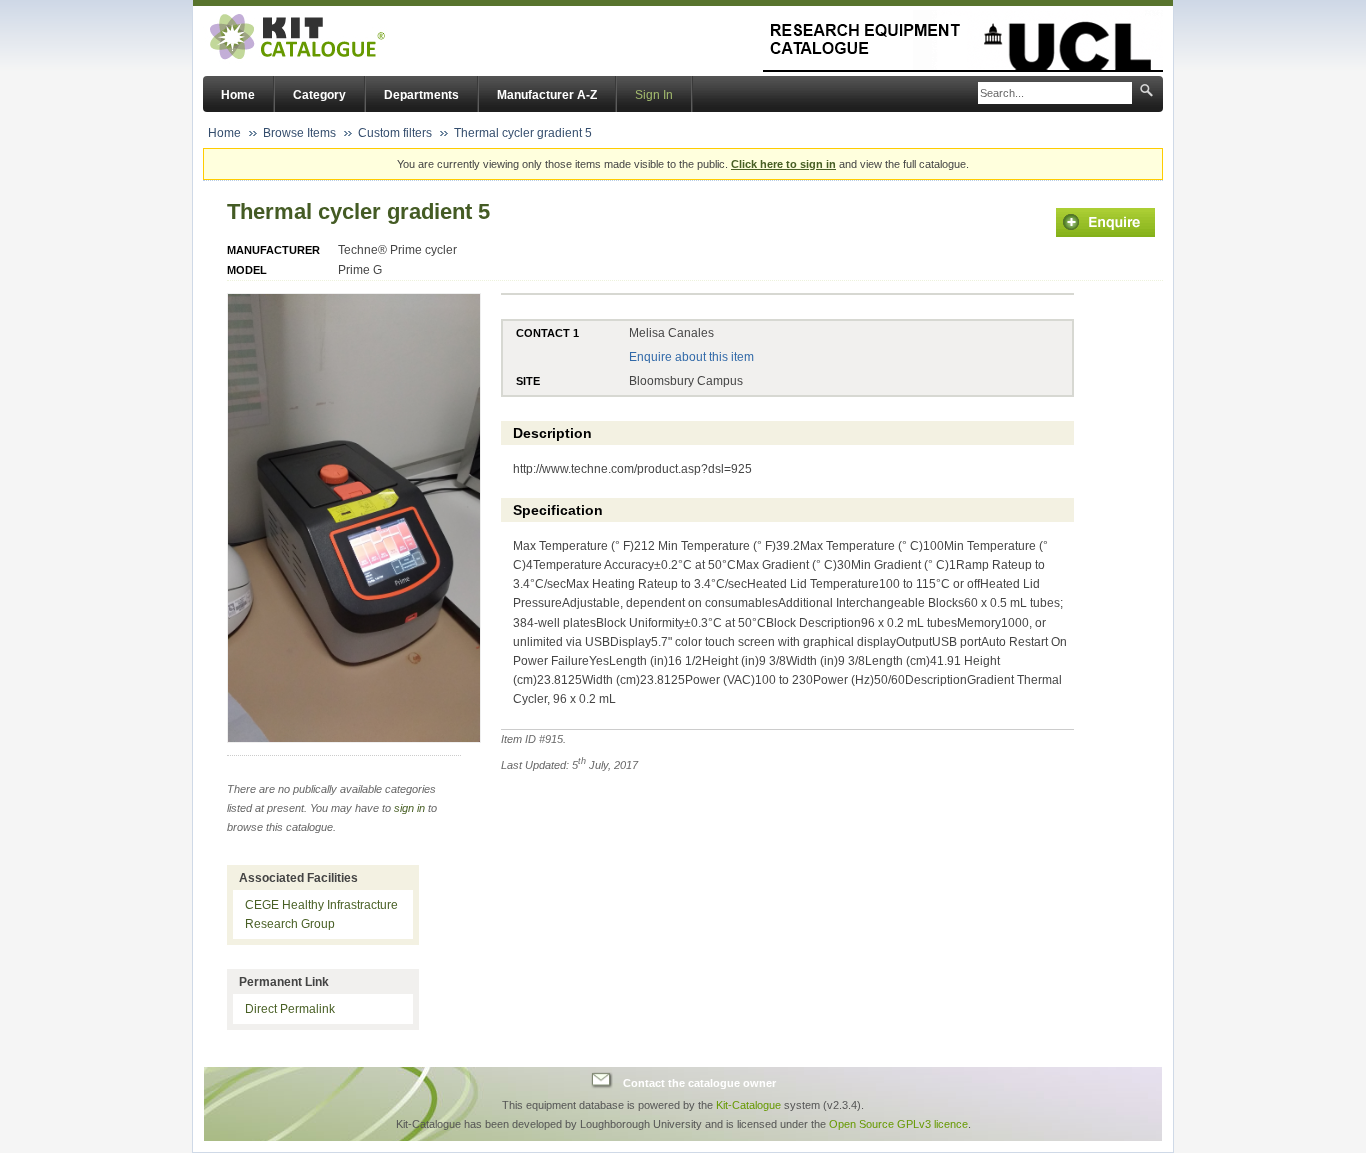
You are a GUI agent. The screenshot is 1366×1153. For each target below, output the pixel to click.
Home (238, 95)
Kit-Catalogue (748, 1105)
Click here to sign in (783, 164)
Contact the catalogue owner (699, 1083)
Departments (421, 95)
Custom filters (395, 133)
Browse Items (299, 133)
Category (319, 95)
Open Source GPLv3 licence (898, 1124)
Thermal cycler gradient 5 (523, 133)
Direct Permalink (290, 1009)
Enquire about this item (691, 357)
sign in (409, 808)
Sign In (654, 95)
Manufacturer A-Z (547, 95)
